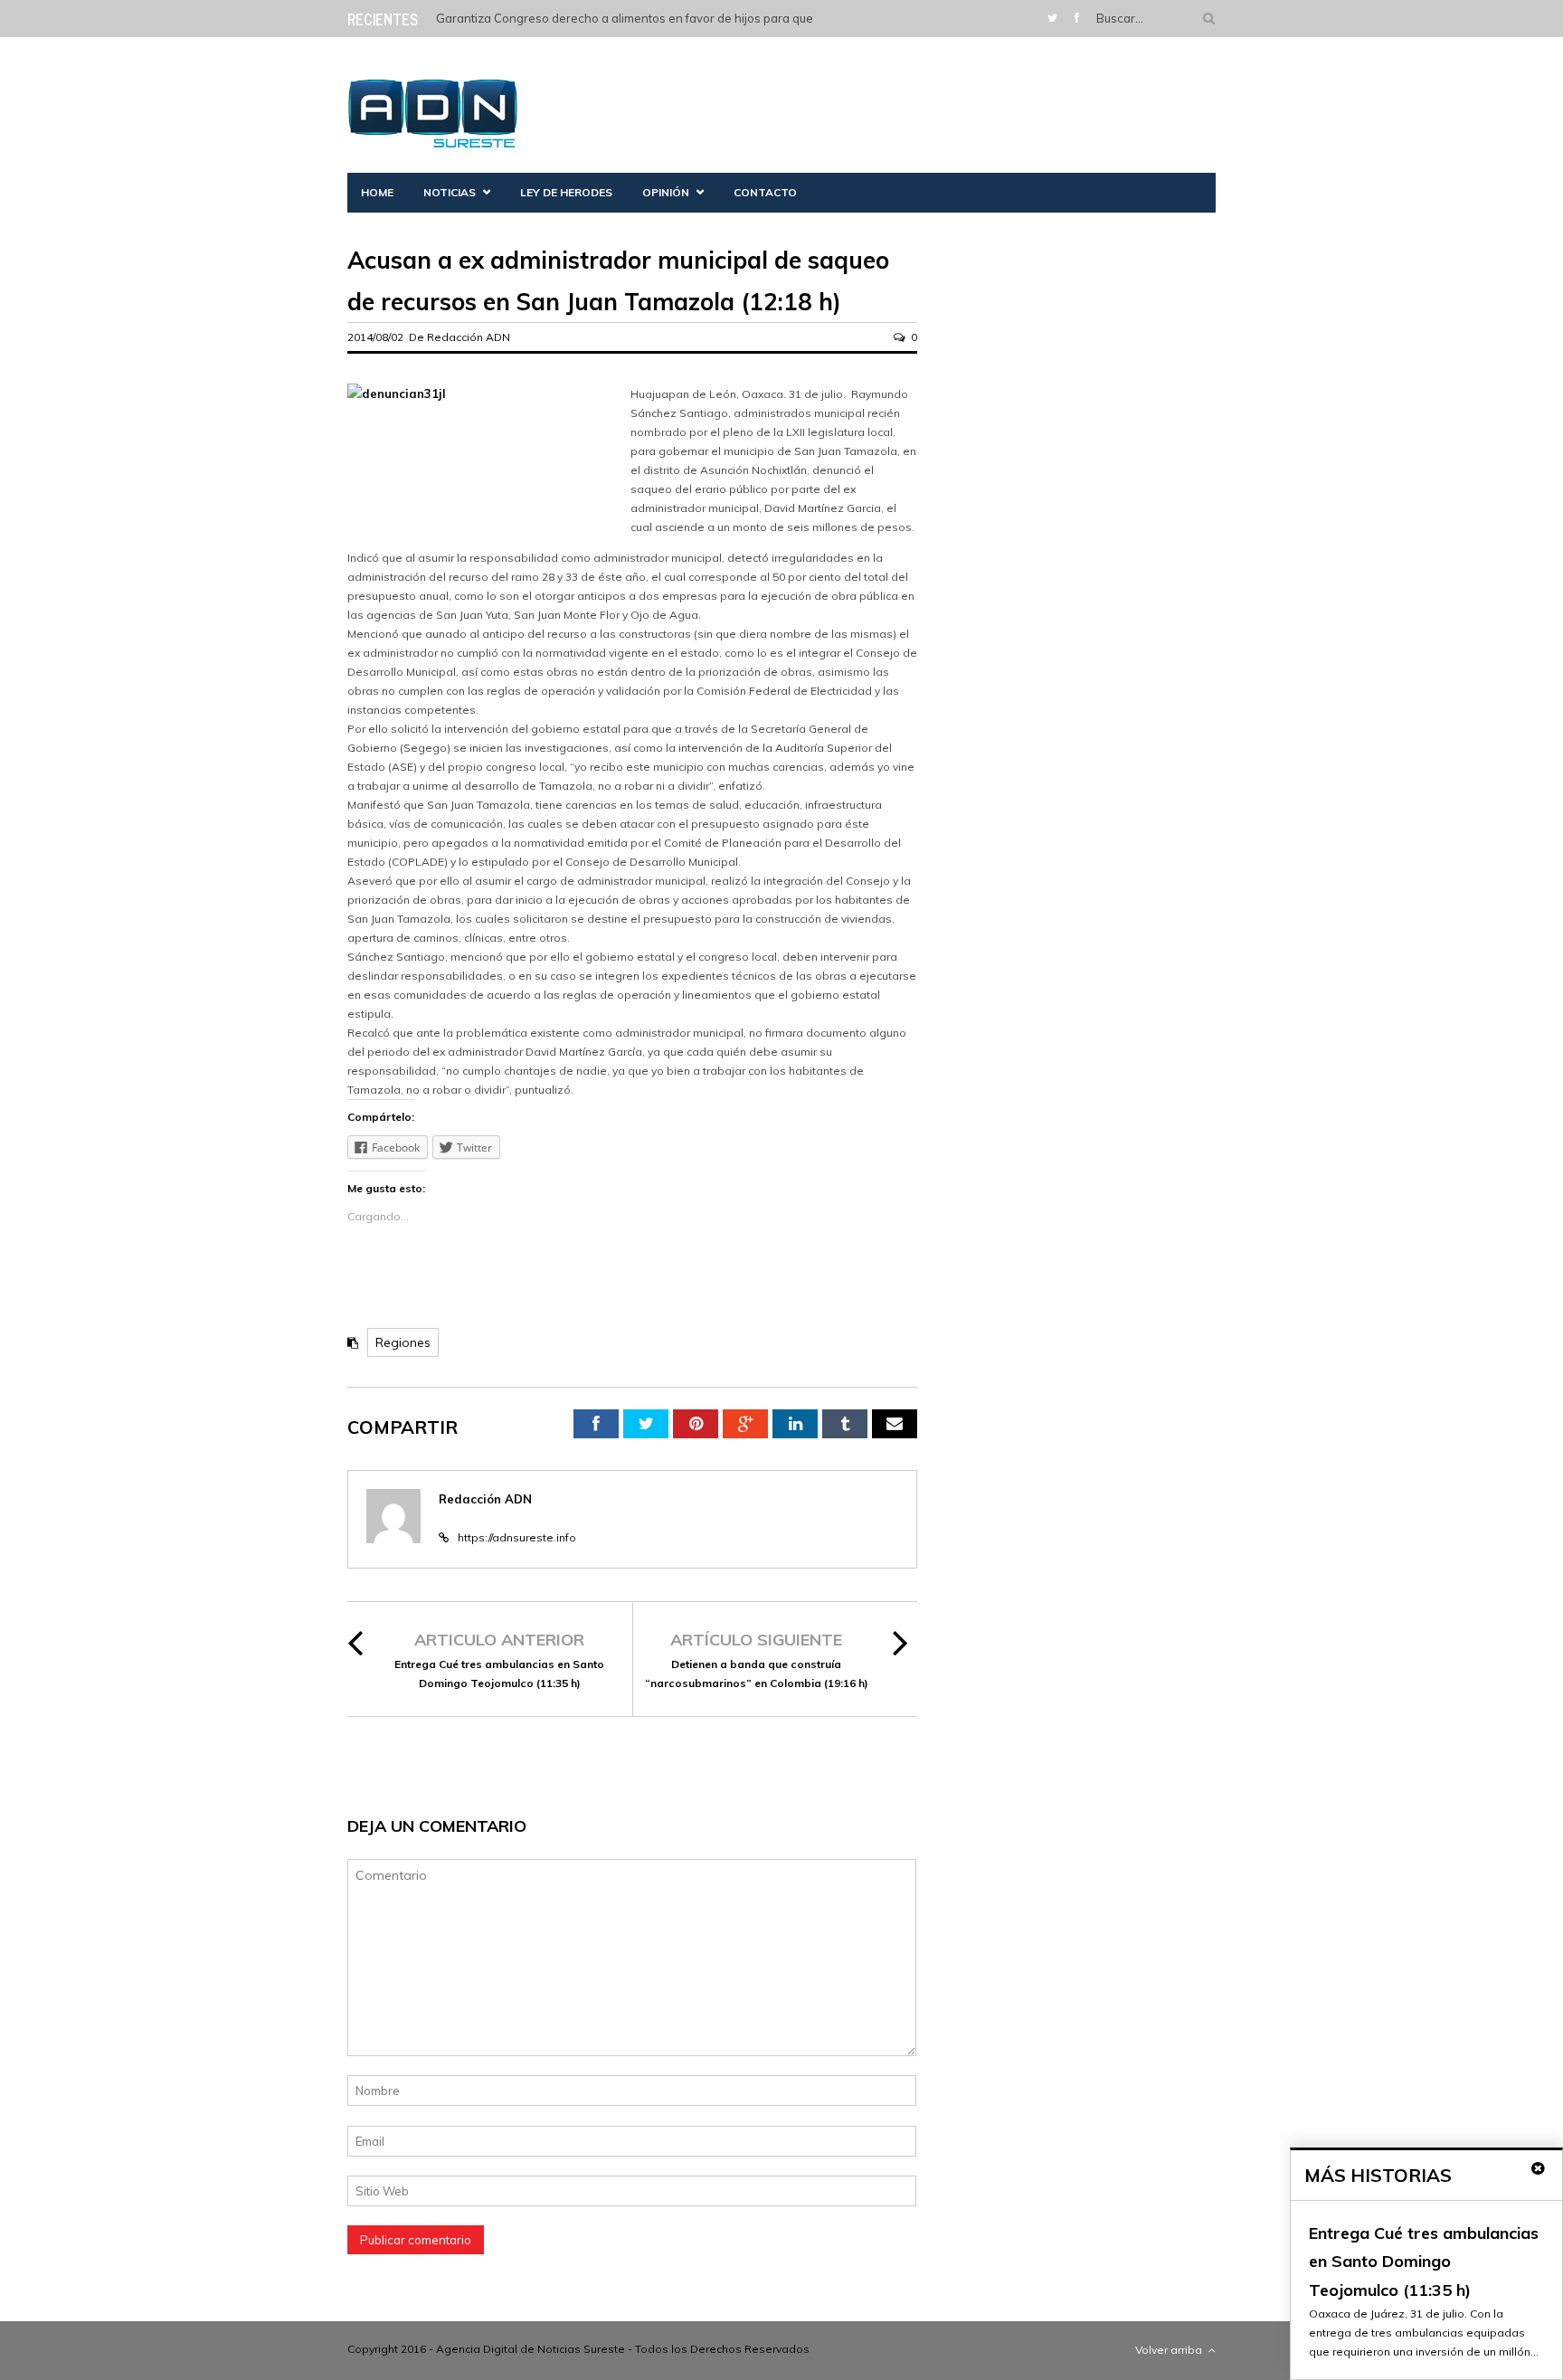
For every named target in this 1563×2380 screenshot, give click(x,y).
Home (377, 192)
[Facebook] (1077, 18)
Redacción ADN (469, 337)
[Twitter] (1052, 18)
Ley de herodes (566, 192)
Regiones (403, 1342)
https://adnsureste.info (517, 1537)
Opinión (666, 192)
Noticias (450, 192)
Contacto (765, 192)
